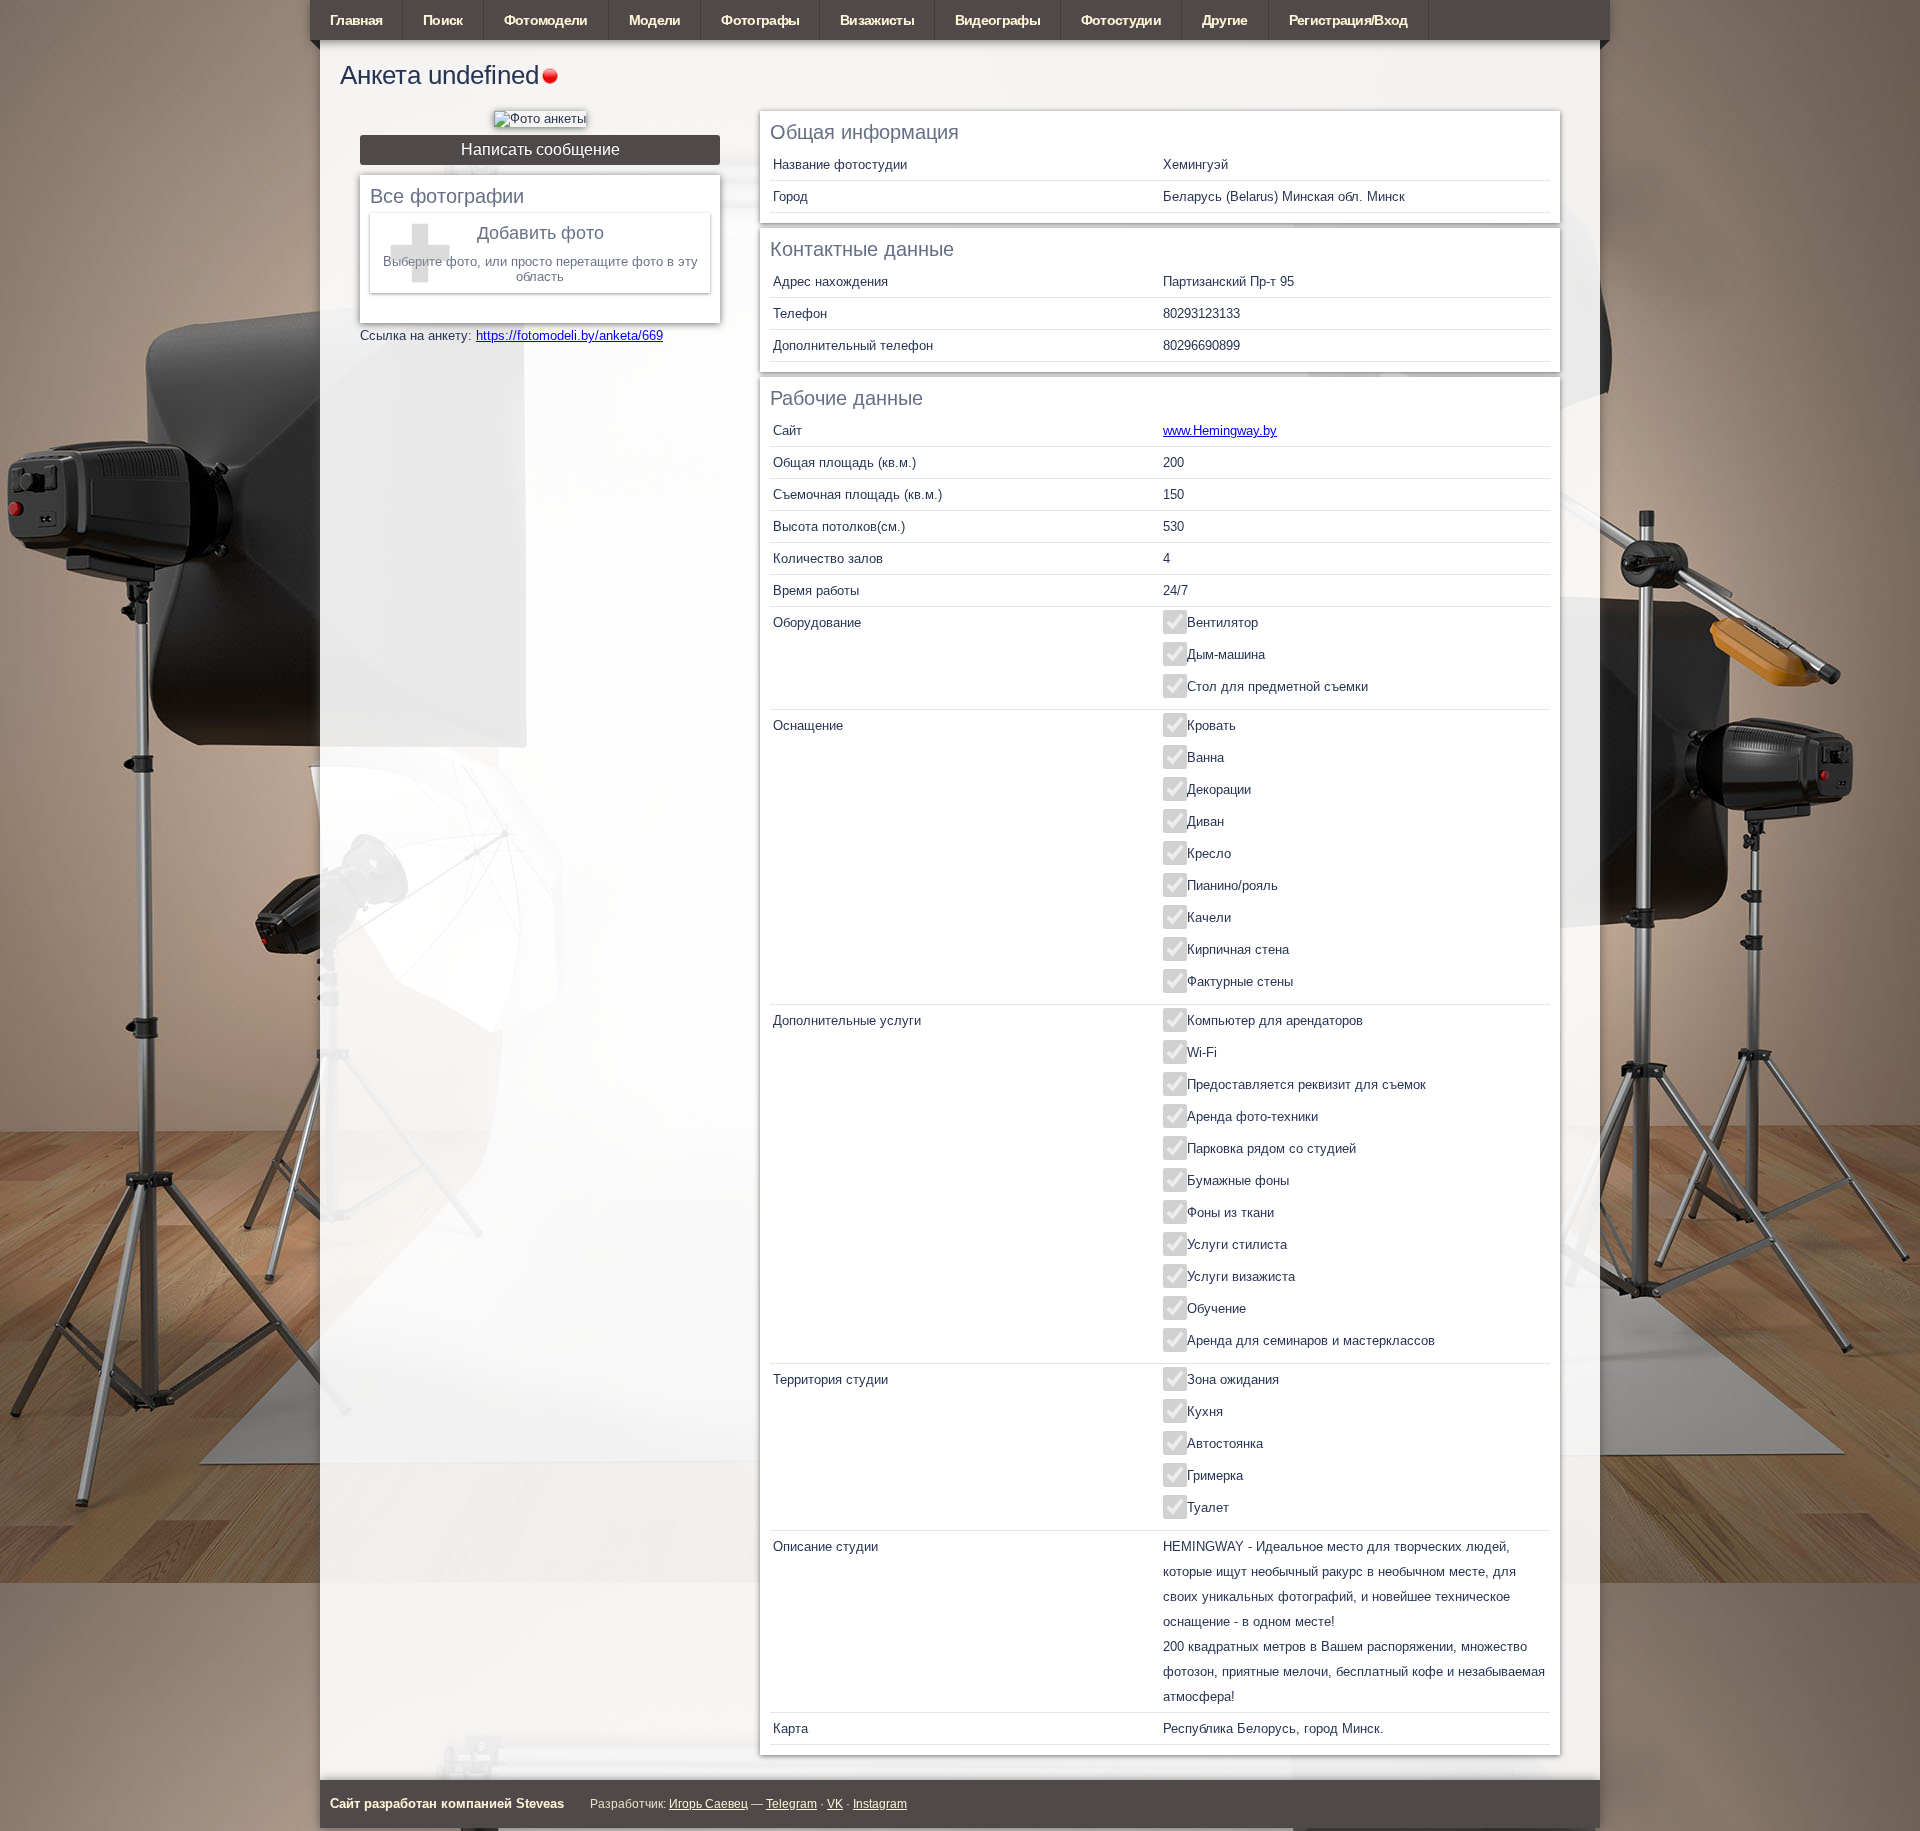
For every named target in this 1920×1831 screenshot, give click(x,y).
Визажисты (877, 20)
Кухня (1205, 1411)
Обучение (1216, 1308)
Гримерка (1215, 1475)
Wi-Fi (1202, 1052)
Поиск (443, 20)
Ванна (1205, 757)
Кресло (1209, 853)
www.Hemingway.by (1220, 430)
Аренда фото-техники (1252, 1116)
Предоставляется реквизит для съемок (1306, 1084)
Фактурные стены (1240, 981)
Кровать (1211, 725)
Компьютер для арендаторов (1275, 1020)
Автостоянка (1225, 1443)
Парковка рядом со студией (1271, 1148)
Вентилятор (1222, 622)
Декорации (1219, 789)
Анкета (380, 75)
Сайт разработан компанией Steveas (447, 1803)
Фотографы (760, 20)
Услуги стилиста (1237, 1244)
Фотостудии (1121, 20)
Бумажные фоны (1238, 1180)
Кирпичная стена (1238, 949)
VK (835, 1804)
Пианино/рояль (1232, 885)
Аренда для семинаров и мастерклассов (1311, 1340)
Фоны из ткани (1230, 1212)
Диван (1205, 821)
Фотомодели (546, 20)
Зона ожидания (1233, 1379)
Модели (655, 20)
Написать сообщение (540, 149)
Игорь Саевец (708, 1804)
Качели (1209, 917)
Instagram (880, 1804)
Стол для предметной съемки (1277, 686)
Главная (356, 20)
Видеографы (997, 20)
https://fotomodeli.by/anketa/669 (569, 335)
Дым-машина (1226, 654)
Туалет (1208, 1507)
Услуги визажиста (1241, 1276)
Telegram (791, 1804)
